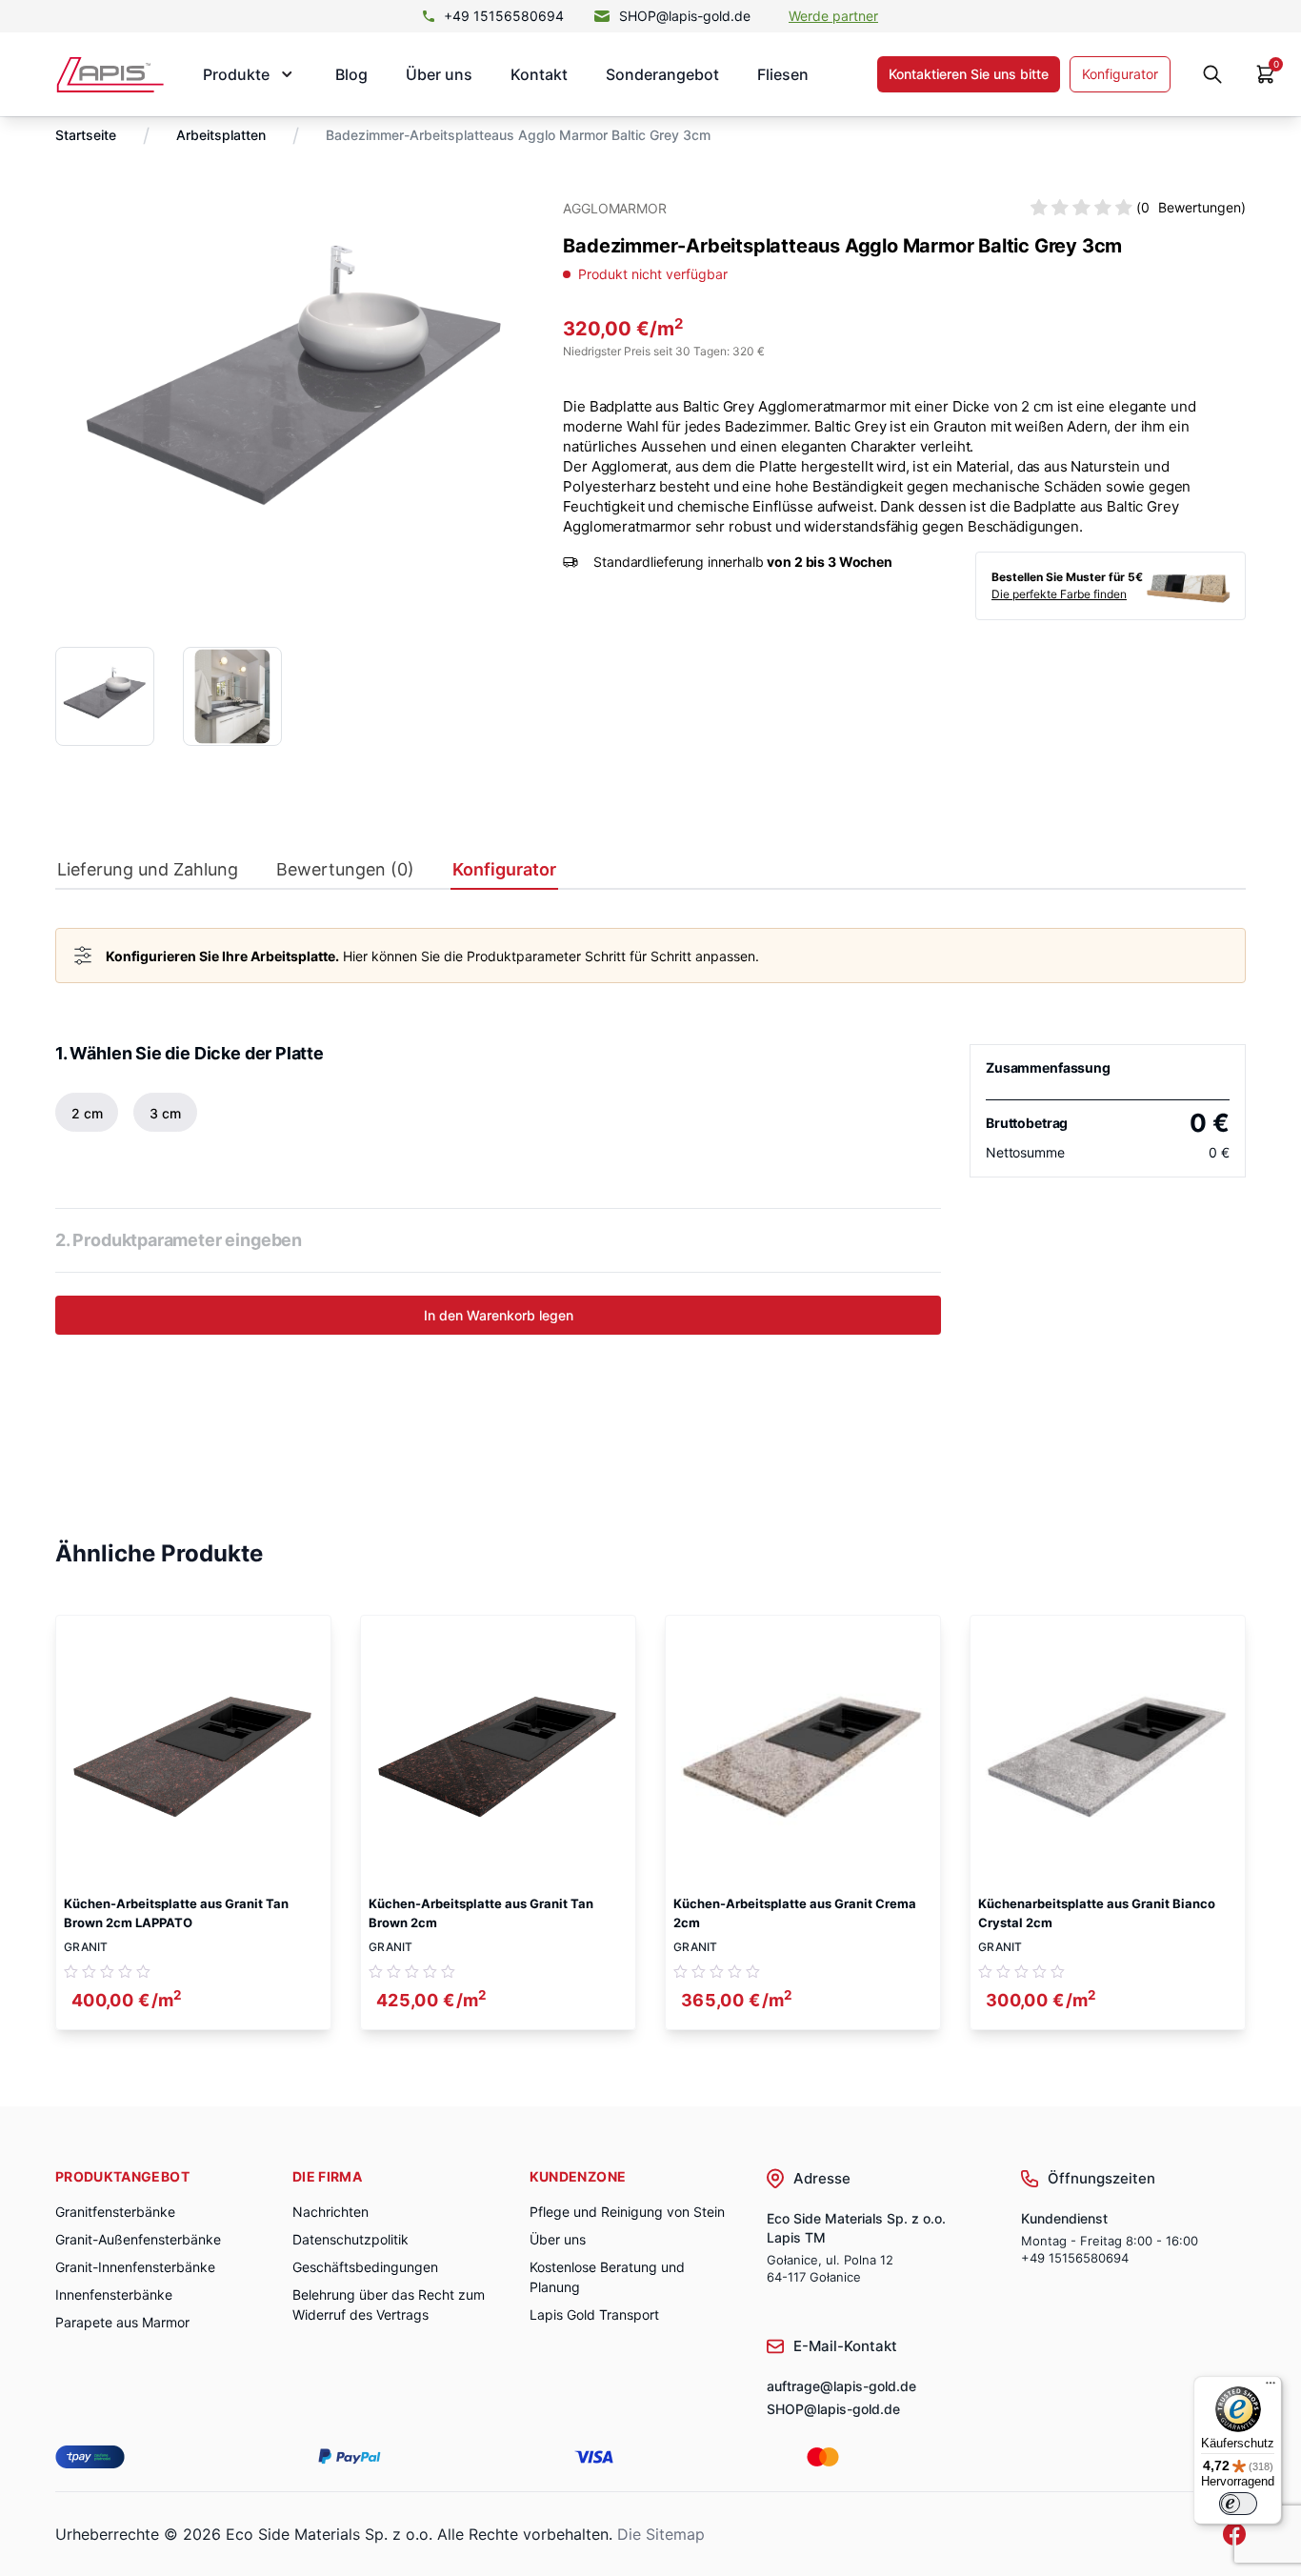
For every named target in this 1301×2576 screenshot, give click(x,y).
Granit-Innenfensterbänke (135, 2267)
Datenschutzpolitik (350, 2239)
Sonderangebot (662, 74)
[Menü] (1271, 2387)
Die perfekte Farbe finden (1059, 594)
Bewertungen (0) (345, 870)
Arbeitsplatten (221, 135)
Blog (351, 74)
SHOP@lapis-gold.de (685, 16)
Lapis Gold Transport (594, 2314)
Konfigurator (1120, 74)
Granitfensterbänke (115, 2212)
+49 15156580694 (504, 16)
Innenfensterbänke (114, 2294)
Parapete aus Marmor (122, 2322)
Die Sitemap (661, 2534)
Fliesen (783, 74)
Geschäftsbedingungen (365, 2267)
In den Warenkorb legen (499, 1315)
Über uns (439, 74)
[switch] (1238, 2504)
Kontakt (539, 74)
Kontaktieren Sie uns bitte (969, 74)
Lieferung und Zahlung (148, 870)
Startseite (86, 135)
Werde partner (833, 16)
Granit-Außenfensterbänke (138, 2239)
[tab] (148, 874)
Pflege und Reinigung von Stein (627, 2212)
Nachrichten (330, 2212)
